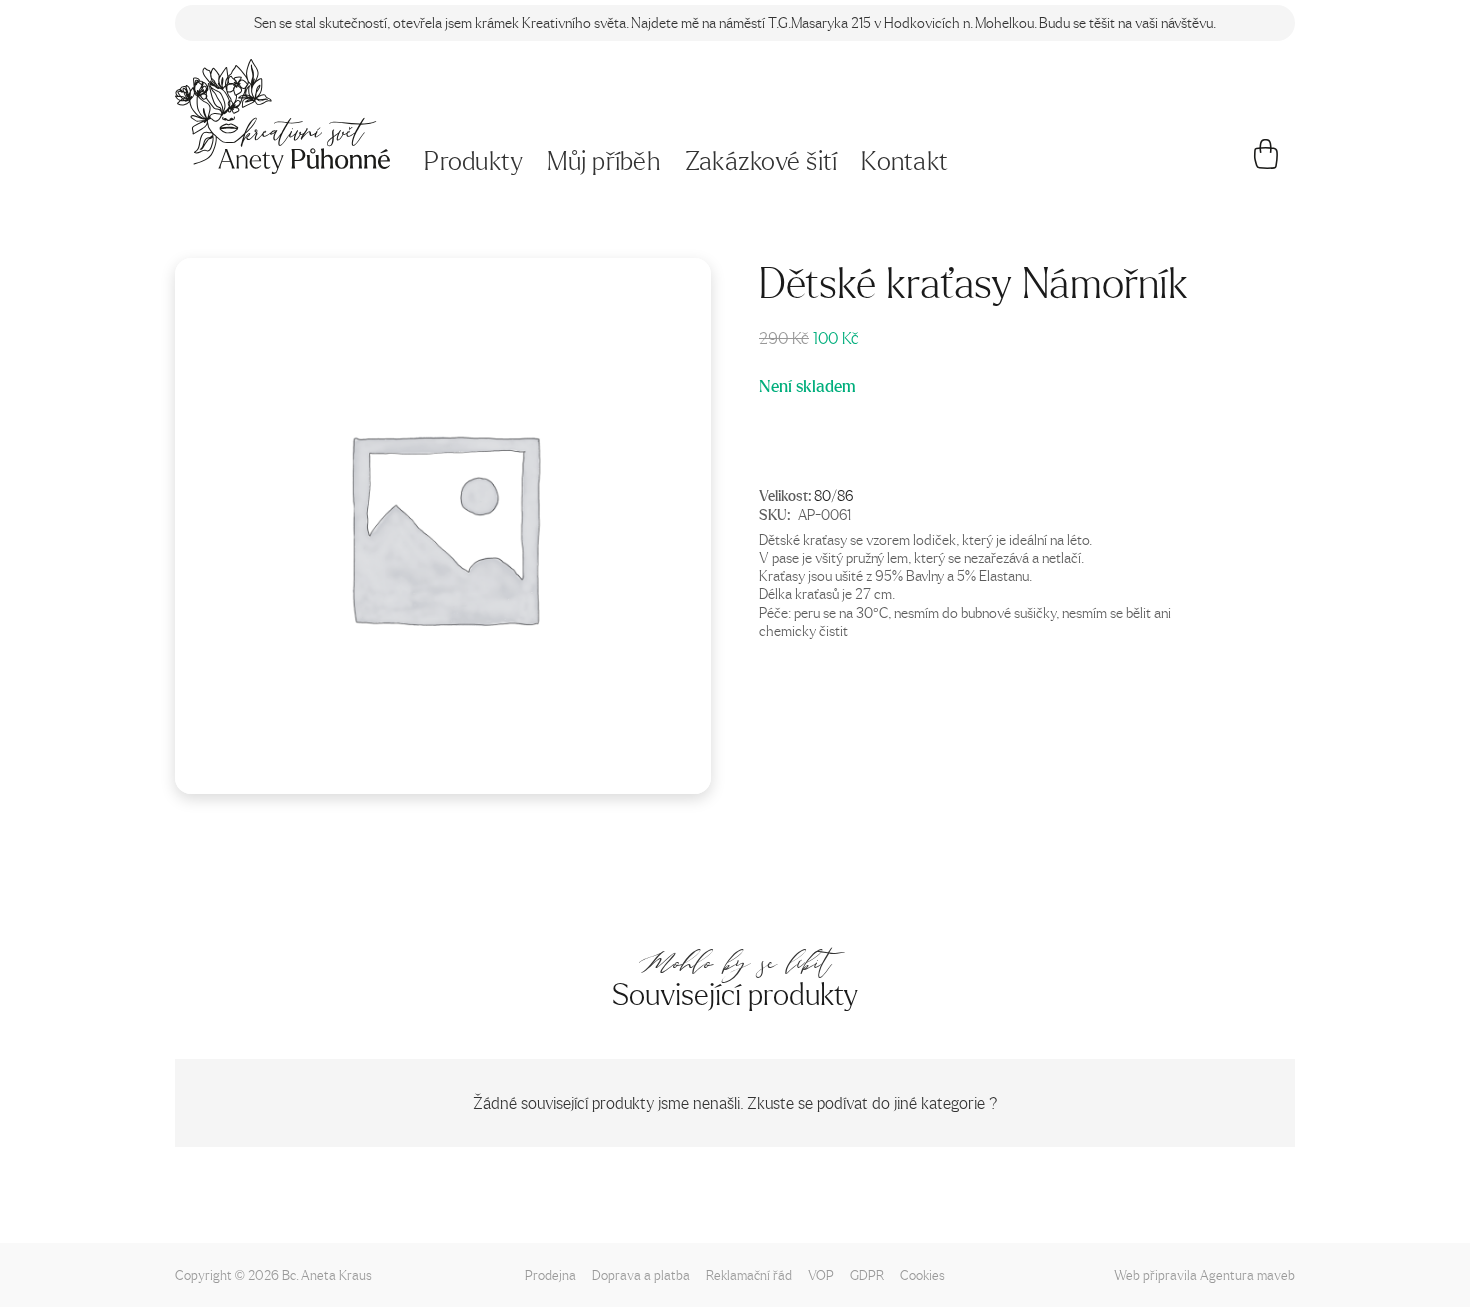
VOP (821, 1274)
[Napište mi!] (282, 116)
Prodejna (550, 1274)
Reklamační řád (749, 1274)
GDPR (867, 1274)
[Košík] (1266, 162)
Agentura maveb (1247, 1274)
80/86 (833, 494)
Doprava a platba (641, 1274)
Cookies (922, 1274)
